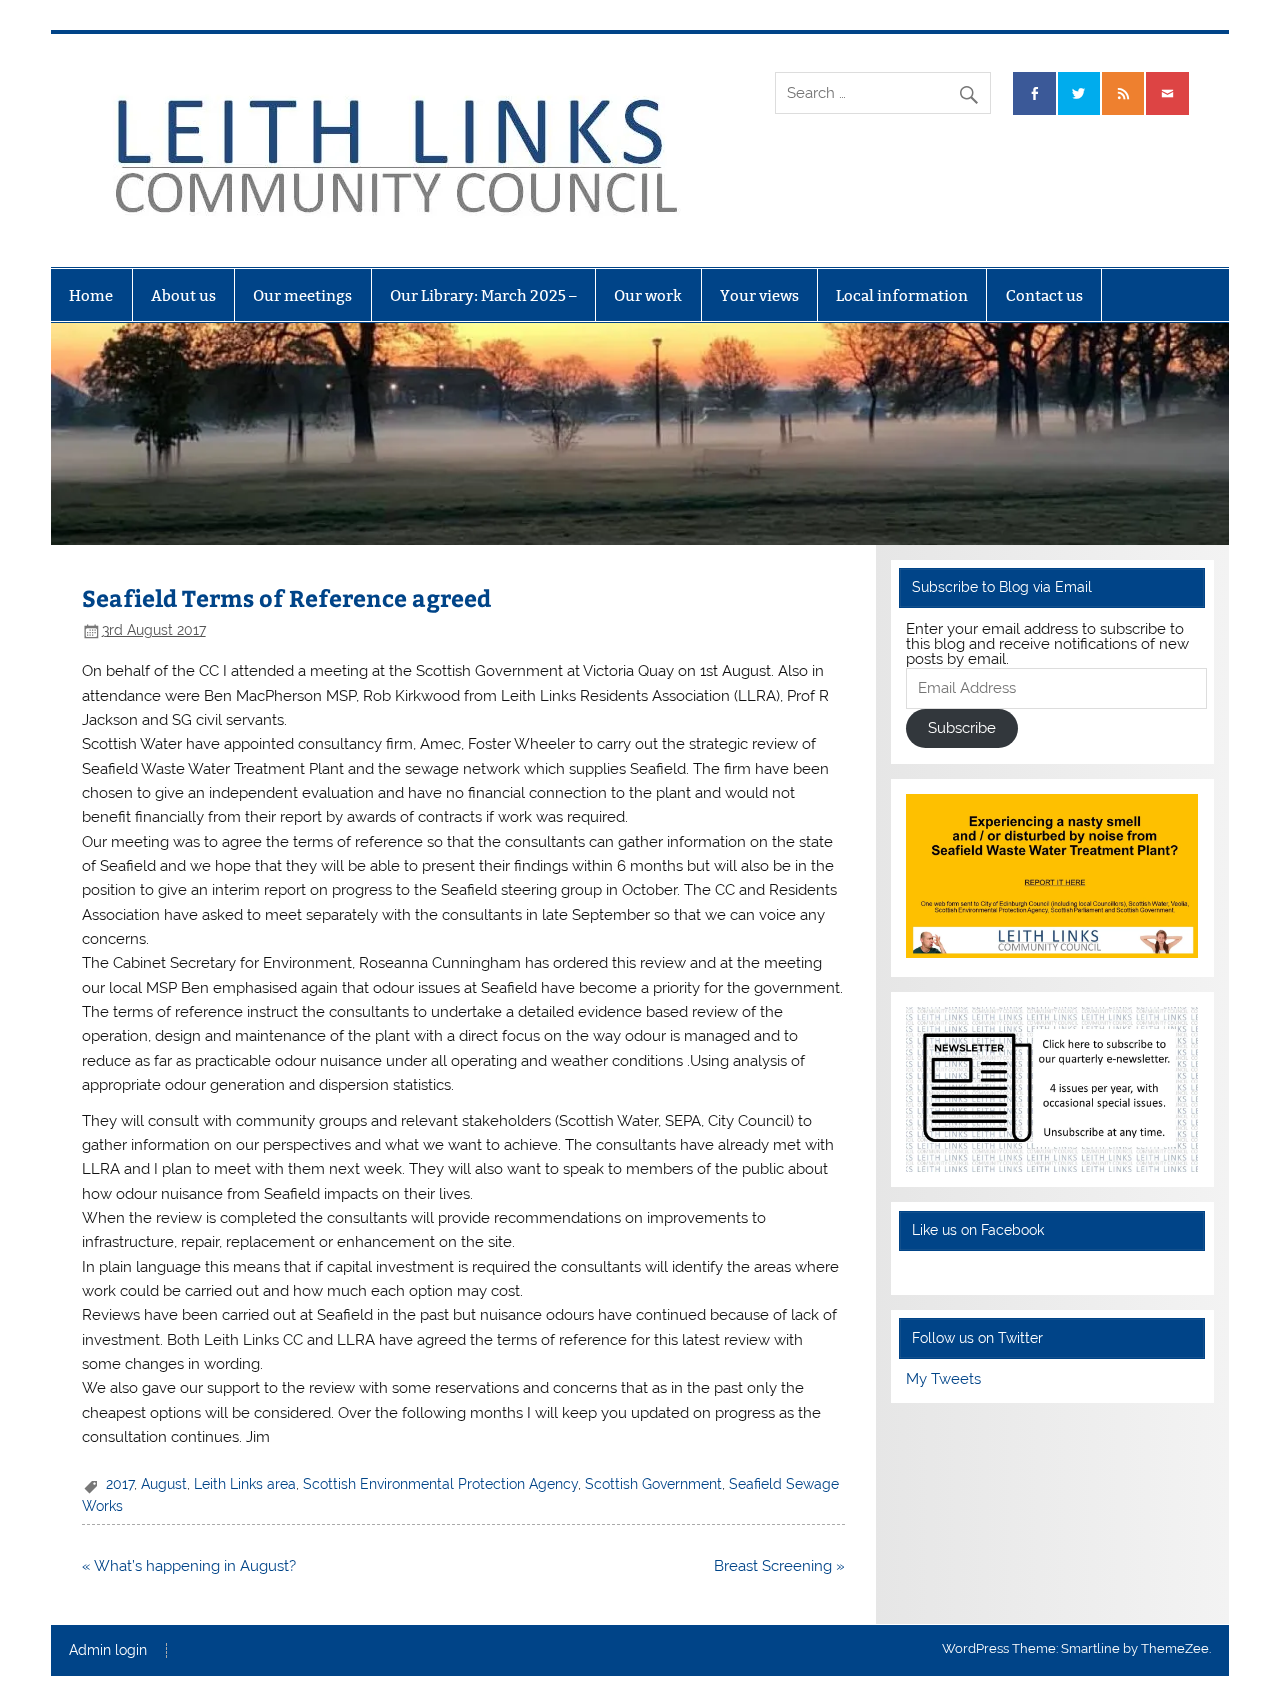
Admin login (108, 1651)
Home (91, 295)
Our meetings (302, 295)
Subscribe (962, 728)
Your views (759, 295)
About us (183, 295)
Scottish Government (653, 1484)
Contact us (1044, 295)
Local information (902, 295)
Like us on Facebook (978, 1230)
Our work (648, 295)
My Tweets (943, 1379)
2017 (120, 1484)
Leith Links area (245, 1484)
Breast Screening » (779, 1566)
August (164, 1484)
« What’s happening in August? (189, 1566)
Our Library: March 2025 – (483, 295)
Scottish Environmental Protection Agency (440, 1484)
